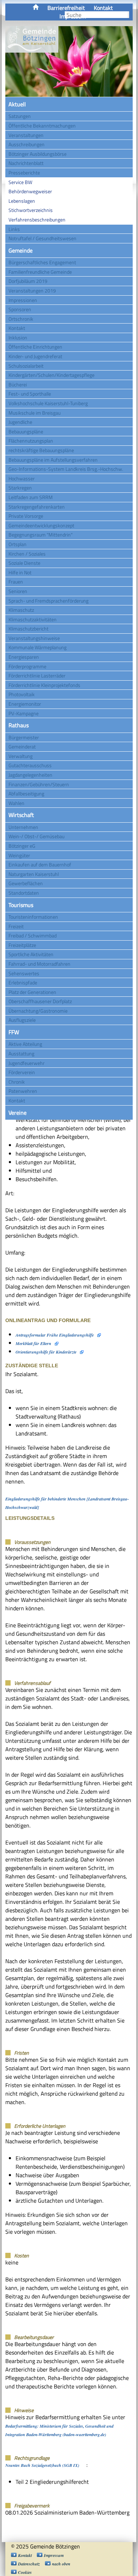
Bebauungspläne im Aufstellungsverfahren (53, 460)
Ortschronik (21, 319)
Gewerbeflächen (26, 883)
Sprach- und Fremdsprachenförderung (48, 601)
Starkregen (20, 488)
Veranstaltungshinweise (34, 638)
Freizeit (16, 926)
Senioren (18, 591)
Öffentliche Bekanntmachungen (42, 126)
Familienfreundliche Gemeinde (40, 272)
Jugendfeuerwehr (27, 1063)
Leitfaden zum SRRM (31, 497)
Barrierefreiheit (66, 8)
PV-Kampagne (24, 713)
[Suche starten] (128, 15)
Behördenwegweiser (30, 191)
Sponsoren (20, 309)
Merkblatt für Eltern (33, 1343)
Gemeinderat (22, 747)
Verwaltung (21, 756)
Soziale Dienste (24, 563)
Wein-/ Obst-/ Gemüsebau (36, 836)
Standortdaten (24, 893)
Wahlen (16, 803)
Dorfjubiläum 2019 (28, 281)
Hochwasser (22, 478)
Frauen (16, 582)
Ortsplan (18, 544)
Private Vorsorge (26, 516)
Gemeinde (21, 250)
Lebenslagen (22, 201)
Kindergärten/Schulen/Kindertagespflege (51, 375)
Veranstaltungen (26, 135)
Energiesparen (24, 657)
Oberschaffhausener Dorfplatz (40, 1001)
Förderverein (22, 1072)
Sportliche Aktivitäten (31, 954)
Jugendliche (20, 422)
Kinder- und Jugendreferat (35, 356)
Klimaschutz (21, 610)
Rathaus (19, 725)
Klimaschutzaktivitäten (33, 619)
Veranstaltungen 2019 (32, 291)
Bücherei (18, 384)
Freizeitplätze (22, 945)
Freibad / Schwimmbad (33, 935)
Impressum (54, 2555)
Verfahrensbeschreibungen (37, 220)
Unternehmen (23, 827)
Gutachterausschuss (30, 765)
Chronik (17, 1082)
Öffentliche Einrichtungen (35, 347)
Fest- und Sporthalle (30, 394)
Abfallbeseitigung (26, 793)
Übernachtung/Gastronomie (38, 1011)
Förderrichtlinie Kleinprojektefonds (44, 685)
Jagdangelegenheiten (30, 775)
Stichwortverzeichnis (31, 210)
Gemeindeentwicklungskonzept (41, 525)
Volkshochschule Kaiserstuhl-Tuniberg (48, 403)
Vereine (18, 1113)
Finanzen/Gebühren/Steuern (39, 784)
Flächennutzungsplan (31, 441)
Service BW (20, 182)
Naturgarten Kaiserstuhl (34, 874)
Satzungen (20, 116)
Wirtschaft (21, 815)
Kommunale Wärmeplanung (38, 647)
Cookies (25, 2572)
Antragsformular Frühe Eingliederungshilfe (55, 1335)
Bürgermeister (24, 737)
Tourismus (21, 905)
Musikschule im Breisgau (34, 413)
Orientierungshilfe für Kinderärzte (46, 1352)
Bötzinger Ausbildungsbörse (38, 154)
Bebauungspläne (26, 431)
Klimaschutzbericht (28, 629)
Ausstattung (21, 1053)
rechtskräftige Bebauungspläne (41, 450)
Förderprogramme (27, 666)
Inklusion (18, 337)
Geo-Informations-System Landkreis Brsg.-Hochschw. (66, 469)
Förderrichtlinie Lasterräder (37, 676)
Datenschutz (29, 2564)
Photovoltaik (22, 694)
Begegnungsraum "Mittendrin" (41, 535)
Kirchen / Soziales (27, 554)
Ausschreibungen (27, 144)
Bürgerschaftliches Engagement (42, 262)
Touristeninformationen (33, 917)
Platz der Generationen (32, 992)
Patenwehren (23, 1091)
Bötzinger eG (22, 846)
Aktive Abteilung (25, 1044)
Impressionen (23, 300)
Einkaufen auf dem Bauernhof (40, 864)
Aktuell (17, 104)
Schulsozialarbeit (26, 366)
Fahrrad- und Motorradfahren (39, 964)
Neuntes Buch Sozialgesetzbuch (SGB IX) (42, 2465)
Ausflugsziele (22, 1020)
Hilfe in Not (20, 572)
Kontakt (103, 8)
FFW (14, 1032)
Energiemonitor (25, 704)
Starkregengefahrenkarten (37, 507)
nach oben (61, 2564)
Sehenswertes (24, 973)
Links (14, 229)
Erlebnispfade (23, 982)
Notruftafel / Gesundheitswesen (42, 238)
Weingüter (19, 855)
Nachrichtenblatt (26, 163)
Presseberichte (24, 173)
